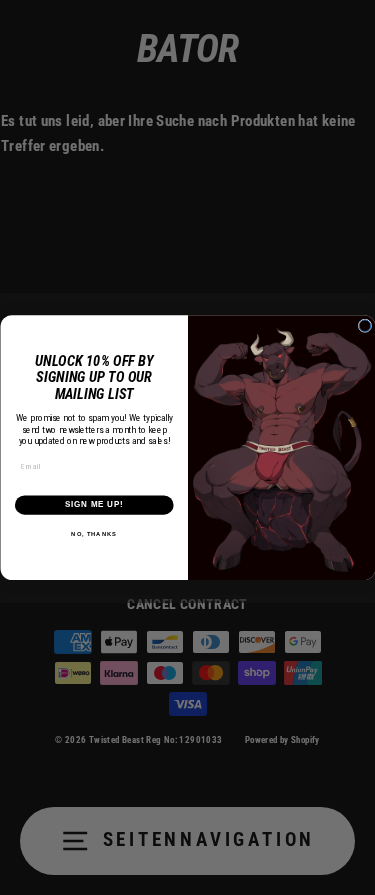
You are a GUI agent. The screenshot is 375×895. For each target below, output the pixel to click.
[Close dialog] (365, 326)
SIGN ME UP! (94, 504)
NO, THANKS (94, 533)
